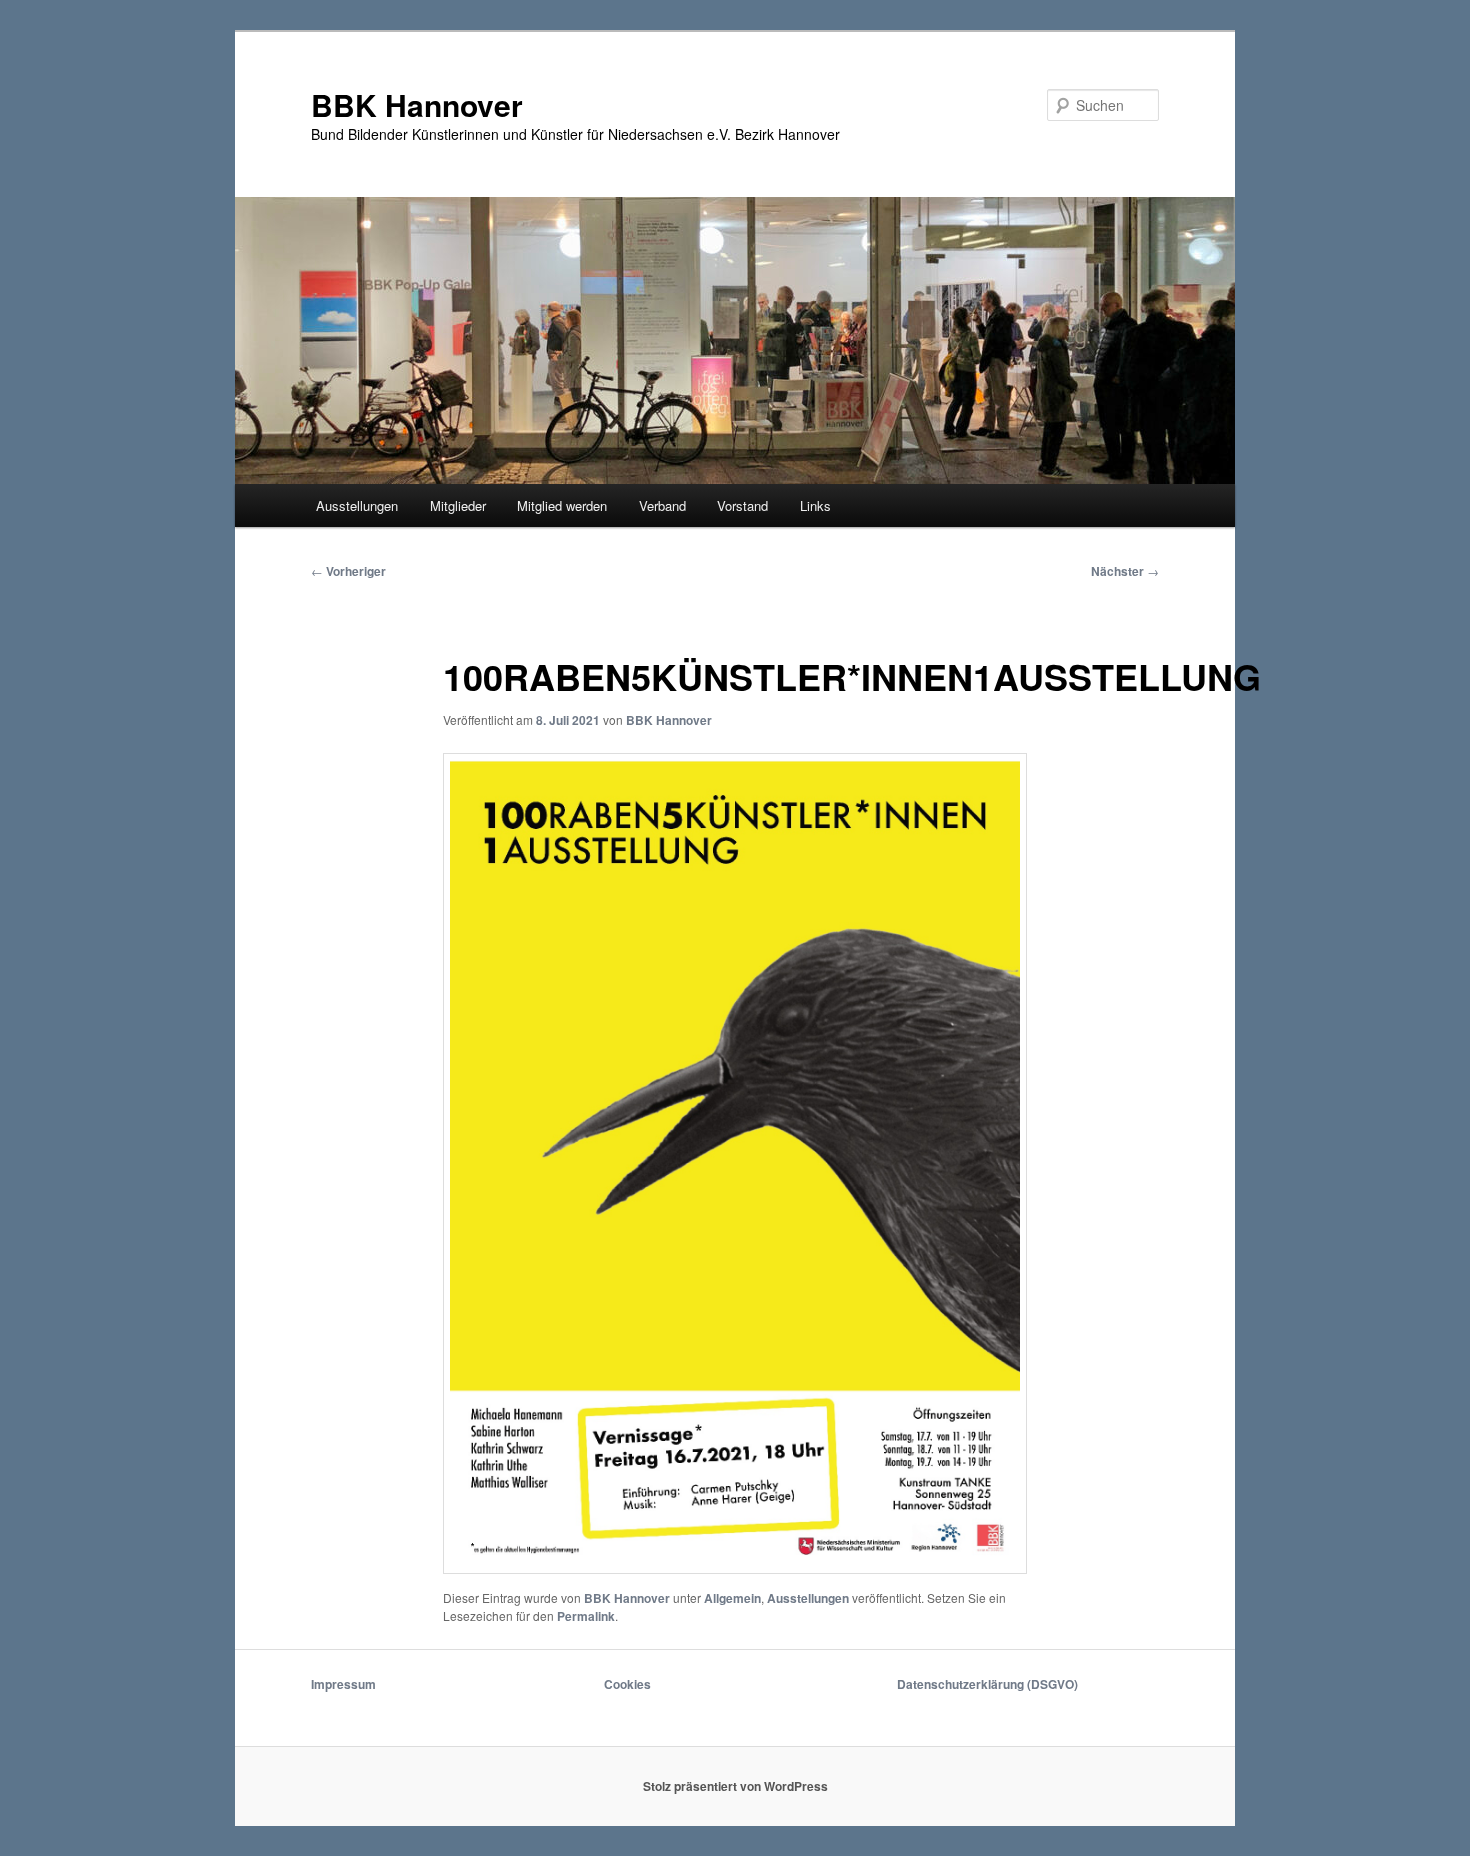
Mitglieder (458, 505)
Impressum (343, 1684)
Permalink (586, 1616)
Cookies (627, 1684)
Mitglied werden (562, 505)
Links (815, 505)
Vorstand (742, 505)
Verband (662, 505)
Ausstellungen (357, 505)
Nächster (1125, 571)
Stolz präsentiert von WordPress (735, 1786)
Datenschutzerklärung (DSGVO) (987, 1684)
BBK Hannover (417, 104)
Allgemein (732, 1598)
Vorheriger (348, 571)
